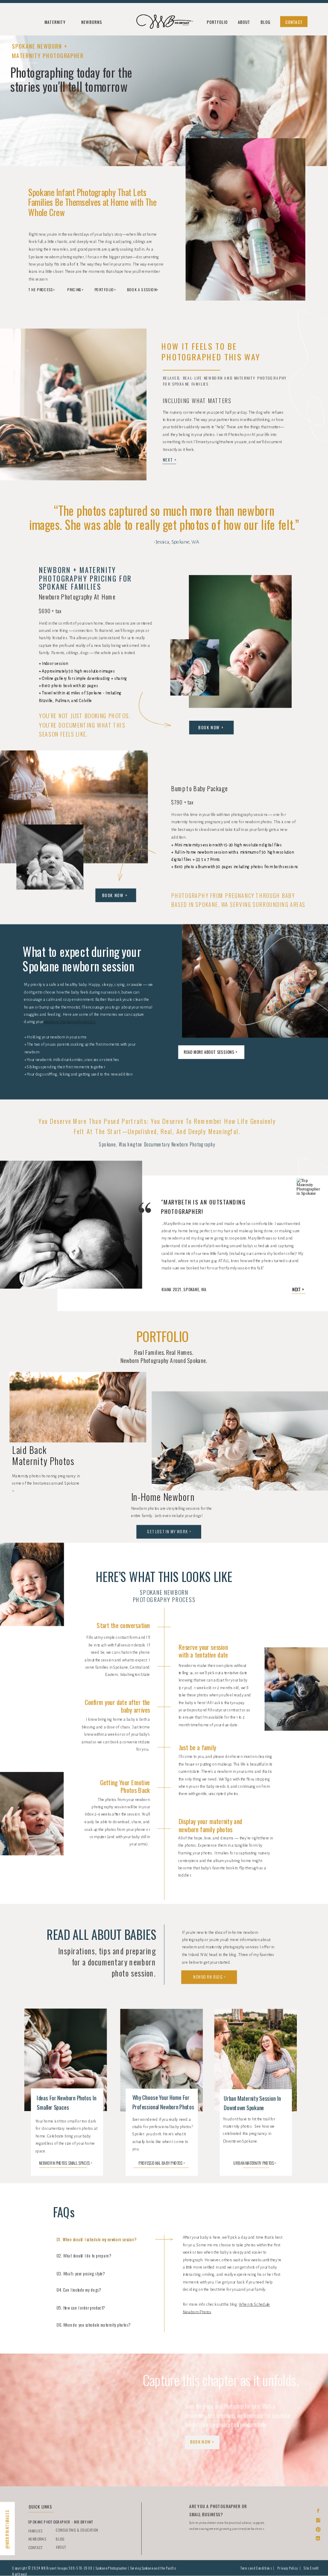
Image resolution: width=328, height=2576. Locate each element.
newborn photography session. (70, 1022)
